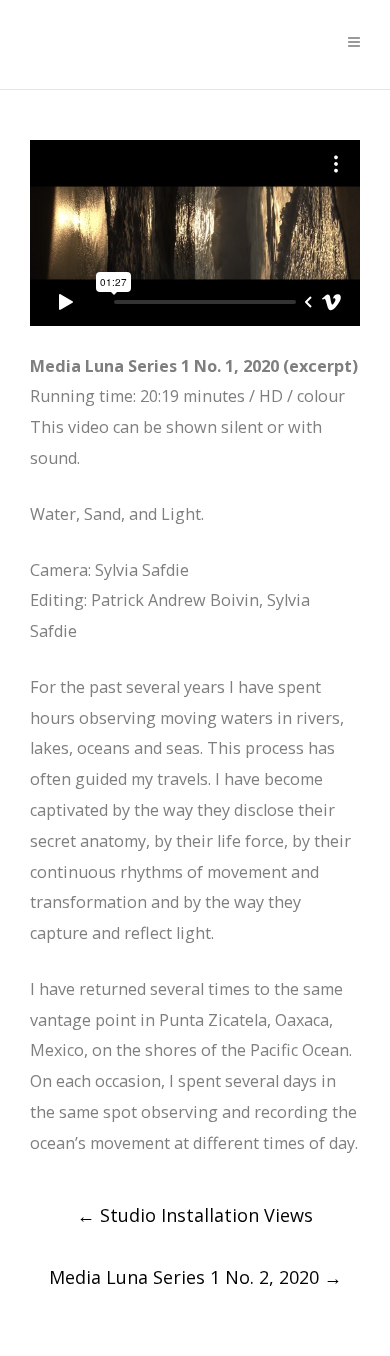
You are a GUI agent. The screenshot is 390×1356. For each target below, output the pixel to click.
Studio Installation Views (195, 1215)
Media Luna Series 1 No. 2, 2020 (195, 1277)
